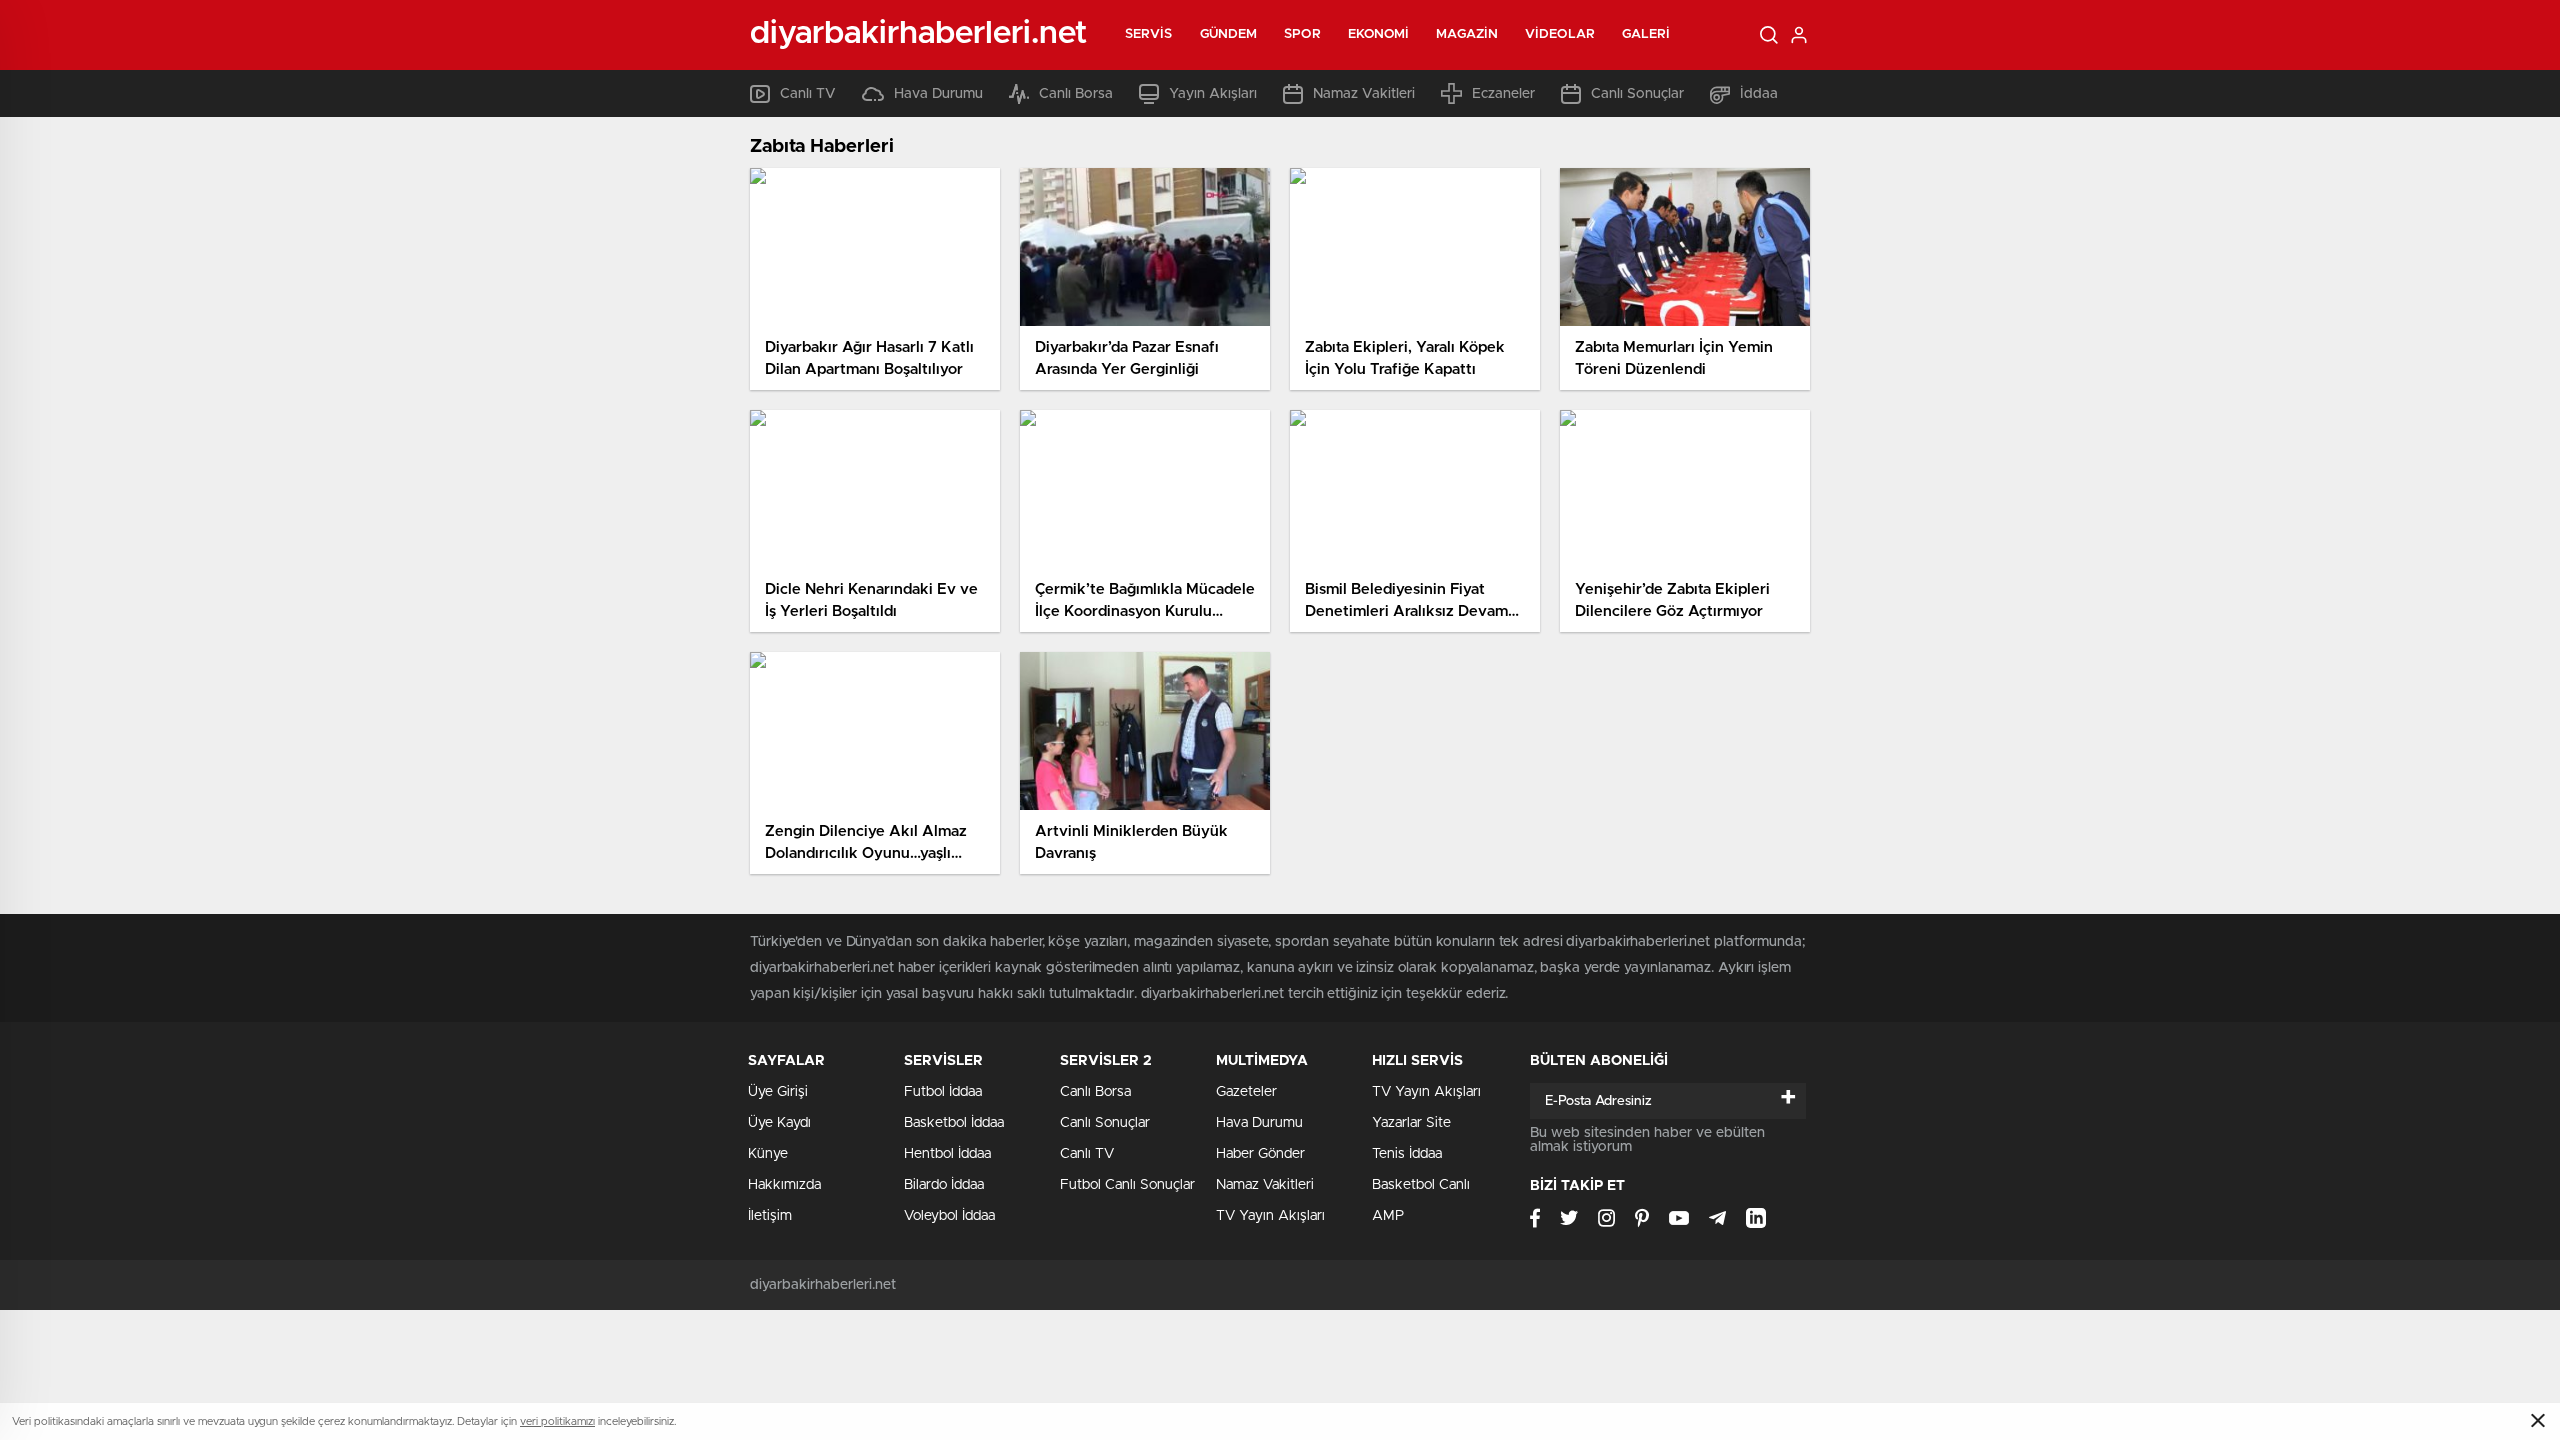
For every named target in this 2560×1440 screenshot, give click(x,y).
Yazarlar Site (1411, 1123)
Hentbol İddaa (947, 1154)
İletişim (770, 1216)
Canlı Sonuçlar (1637, 94)
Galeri (1646, 34)
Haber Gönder (1260, 1154)
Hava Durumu (938, 94)
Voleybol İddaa (949, 1216)
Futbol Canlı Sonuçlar (1127, 1185)
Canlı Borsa (1076, 94)
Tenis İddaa (1407, 1154)
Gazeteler (1246, 1092)
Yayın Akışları (1213, 94)
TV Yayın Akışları (1270, 1216)
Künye (768, 1154)
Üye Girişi (778, 1092)
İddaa (1759, 94)
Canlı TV (808, 94)
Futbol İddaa (943, 1092)
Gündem (1229, 34)
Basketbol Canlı (1421, 1185)
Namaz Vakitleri (1364, 94)
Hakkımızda (784, 1185)
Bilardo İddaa (944, 1185)
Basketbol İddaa (954, 1123)
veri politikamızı (557, 1421)
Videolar (1560, 34)
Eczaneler (1503, 94)
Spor (1302, 34)
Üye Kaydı (779, 1123)
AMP (1388, 1216)
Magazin (1467, 34)
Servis (1149, 34)
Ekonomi (1379, 34)
